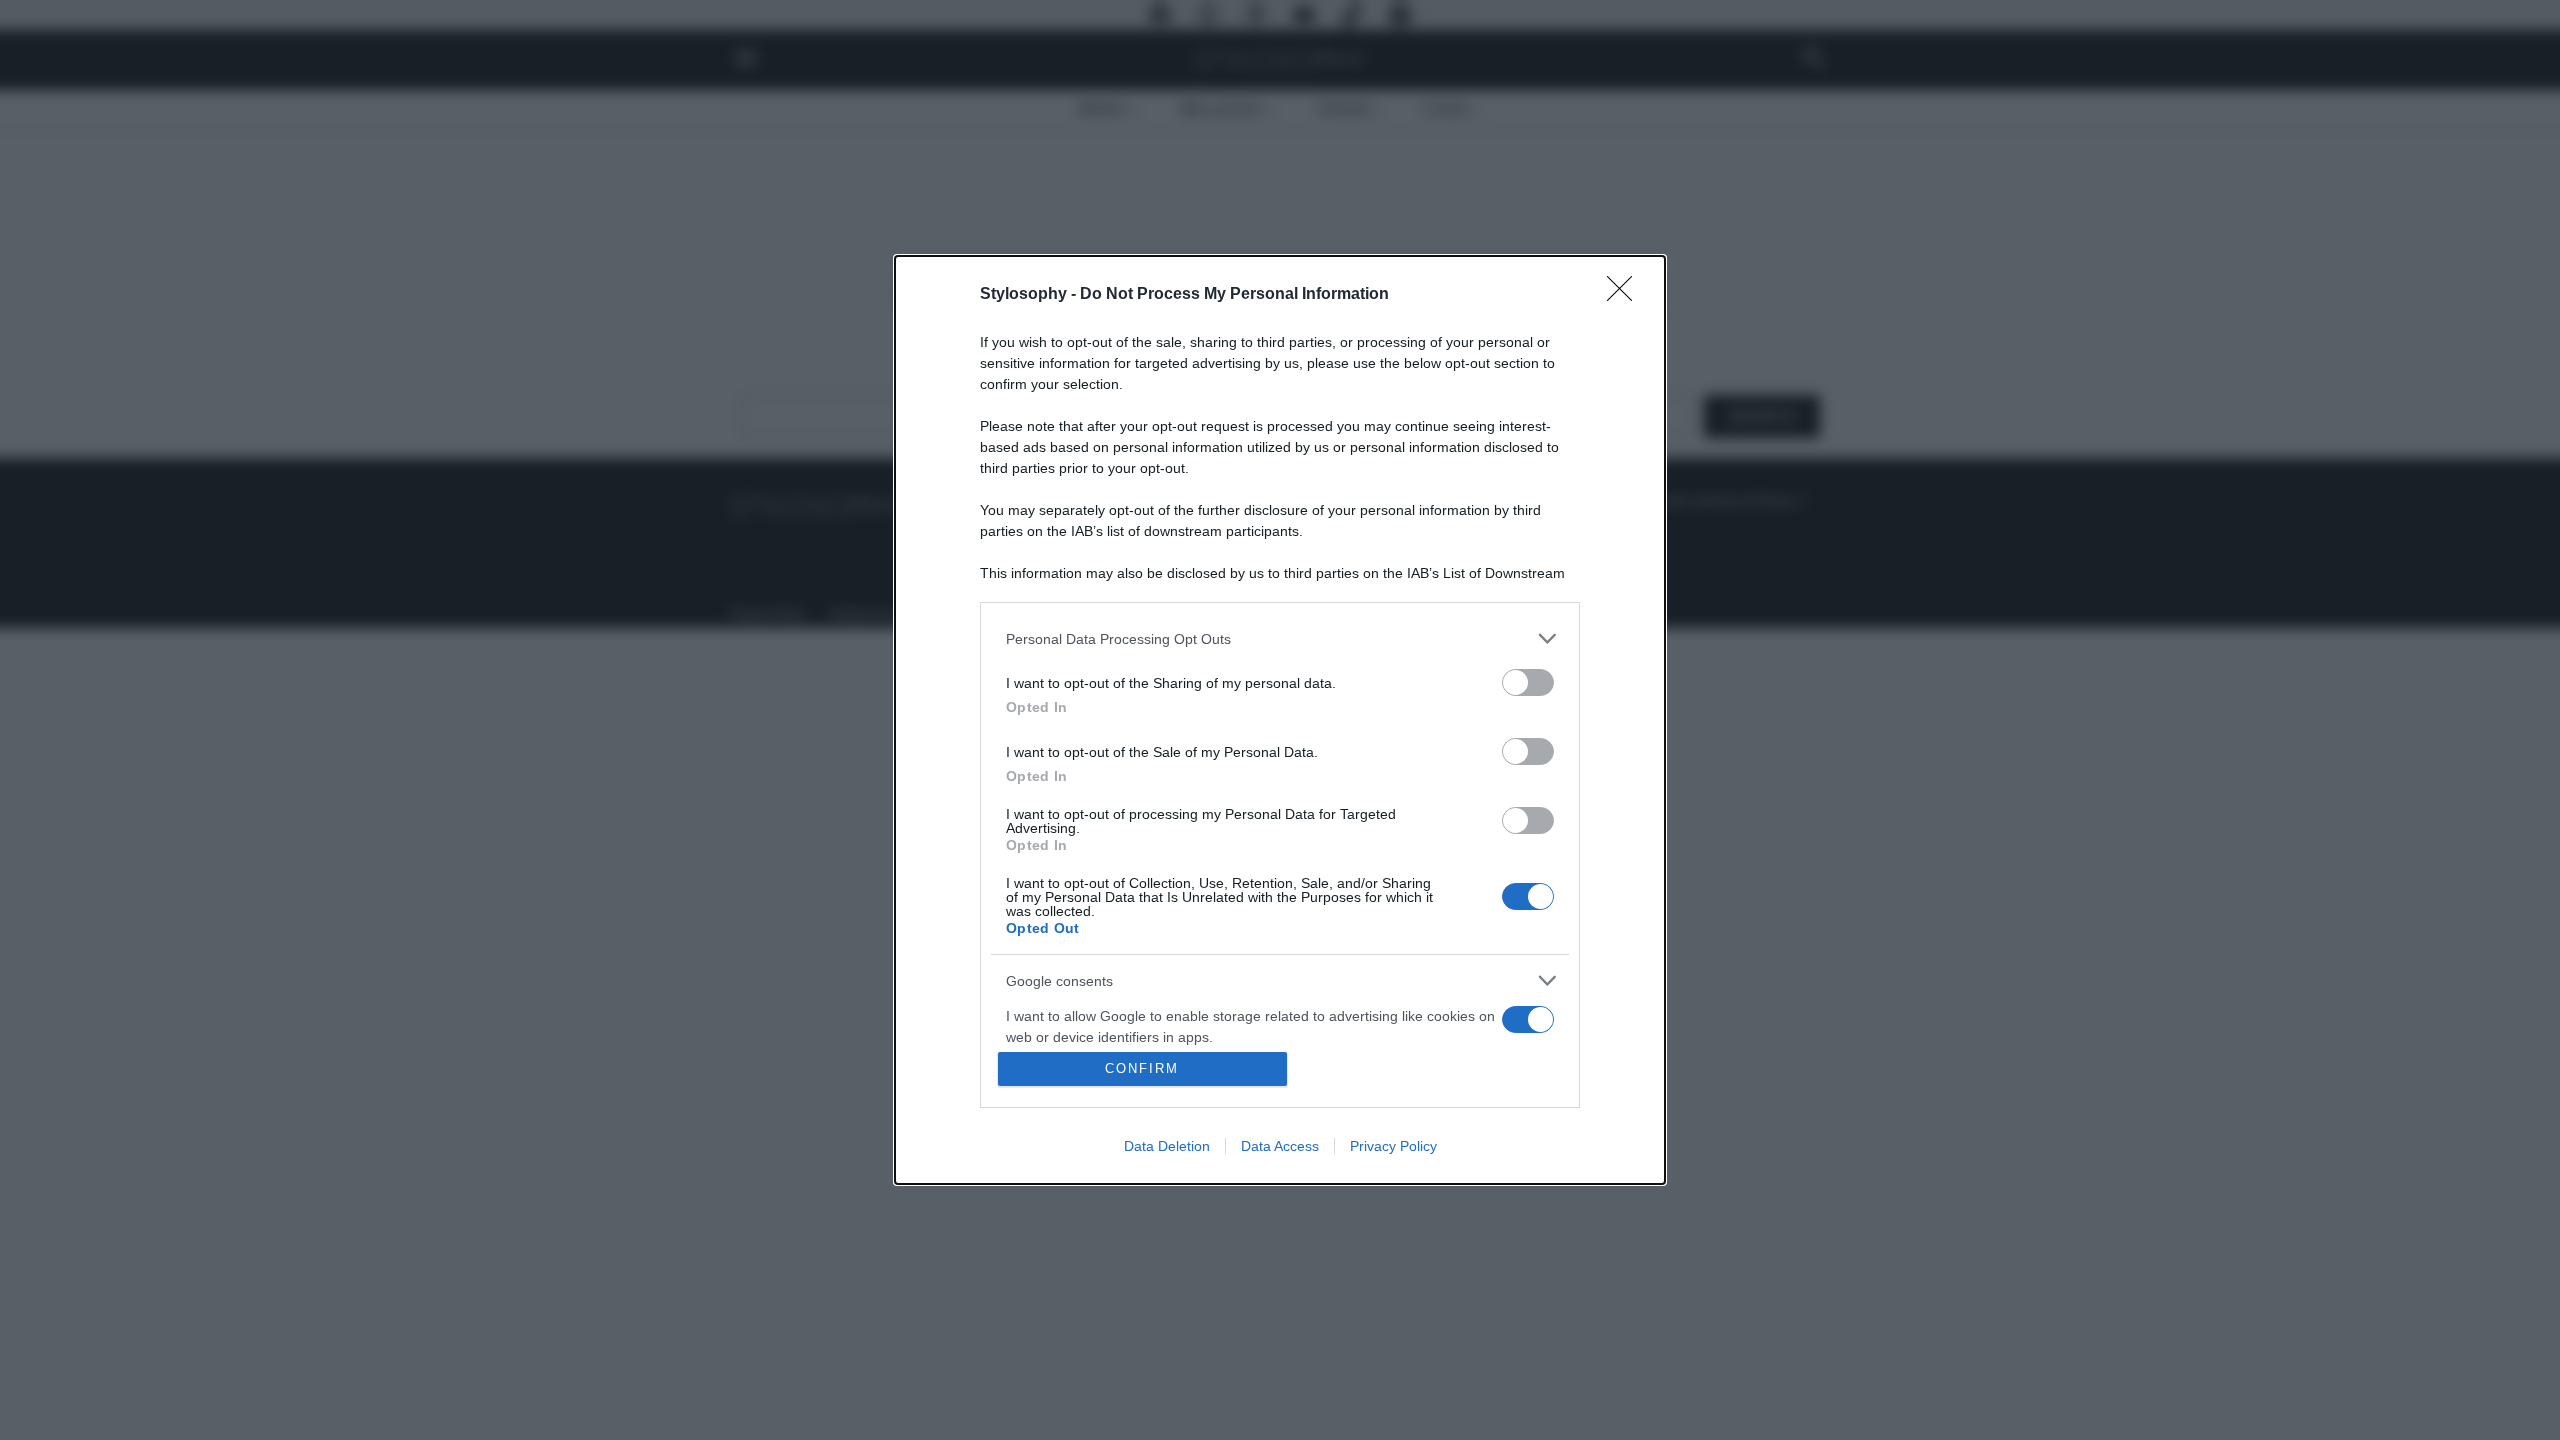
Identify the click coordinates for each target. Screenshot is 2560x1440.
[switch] (1528, 682)
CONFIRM (1142, 1068)
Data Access (1280, 1146)
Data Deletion (1167, 1146)
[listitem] (1280, 638)
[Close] (1626, 295)
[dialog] (1280, 720)
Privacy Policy (1393, 1146)
